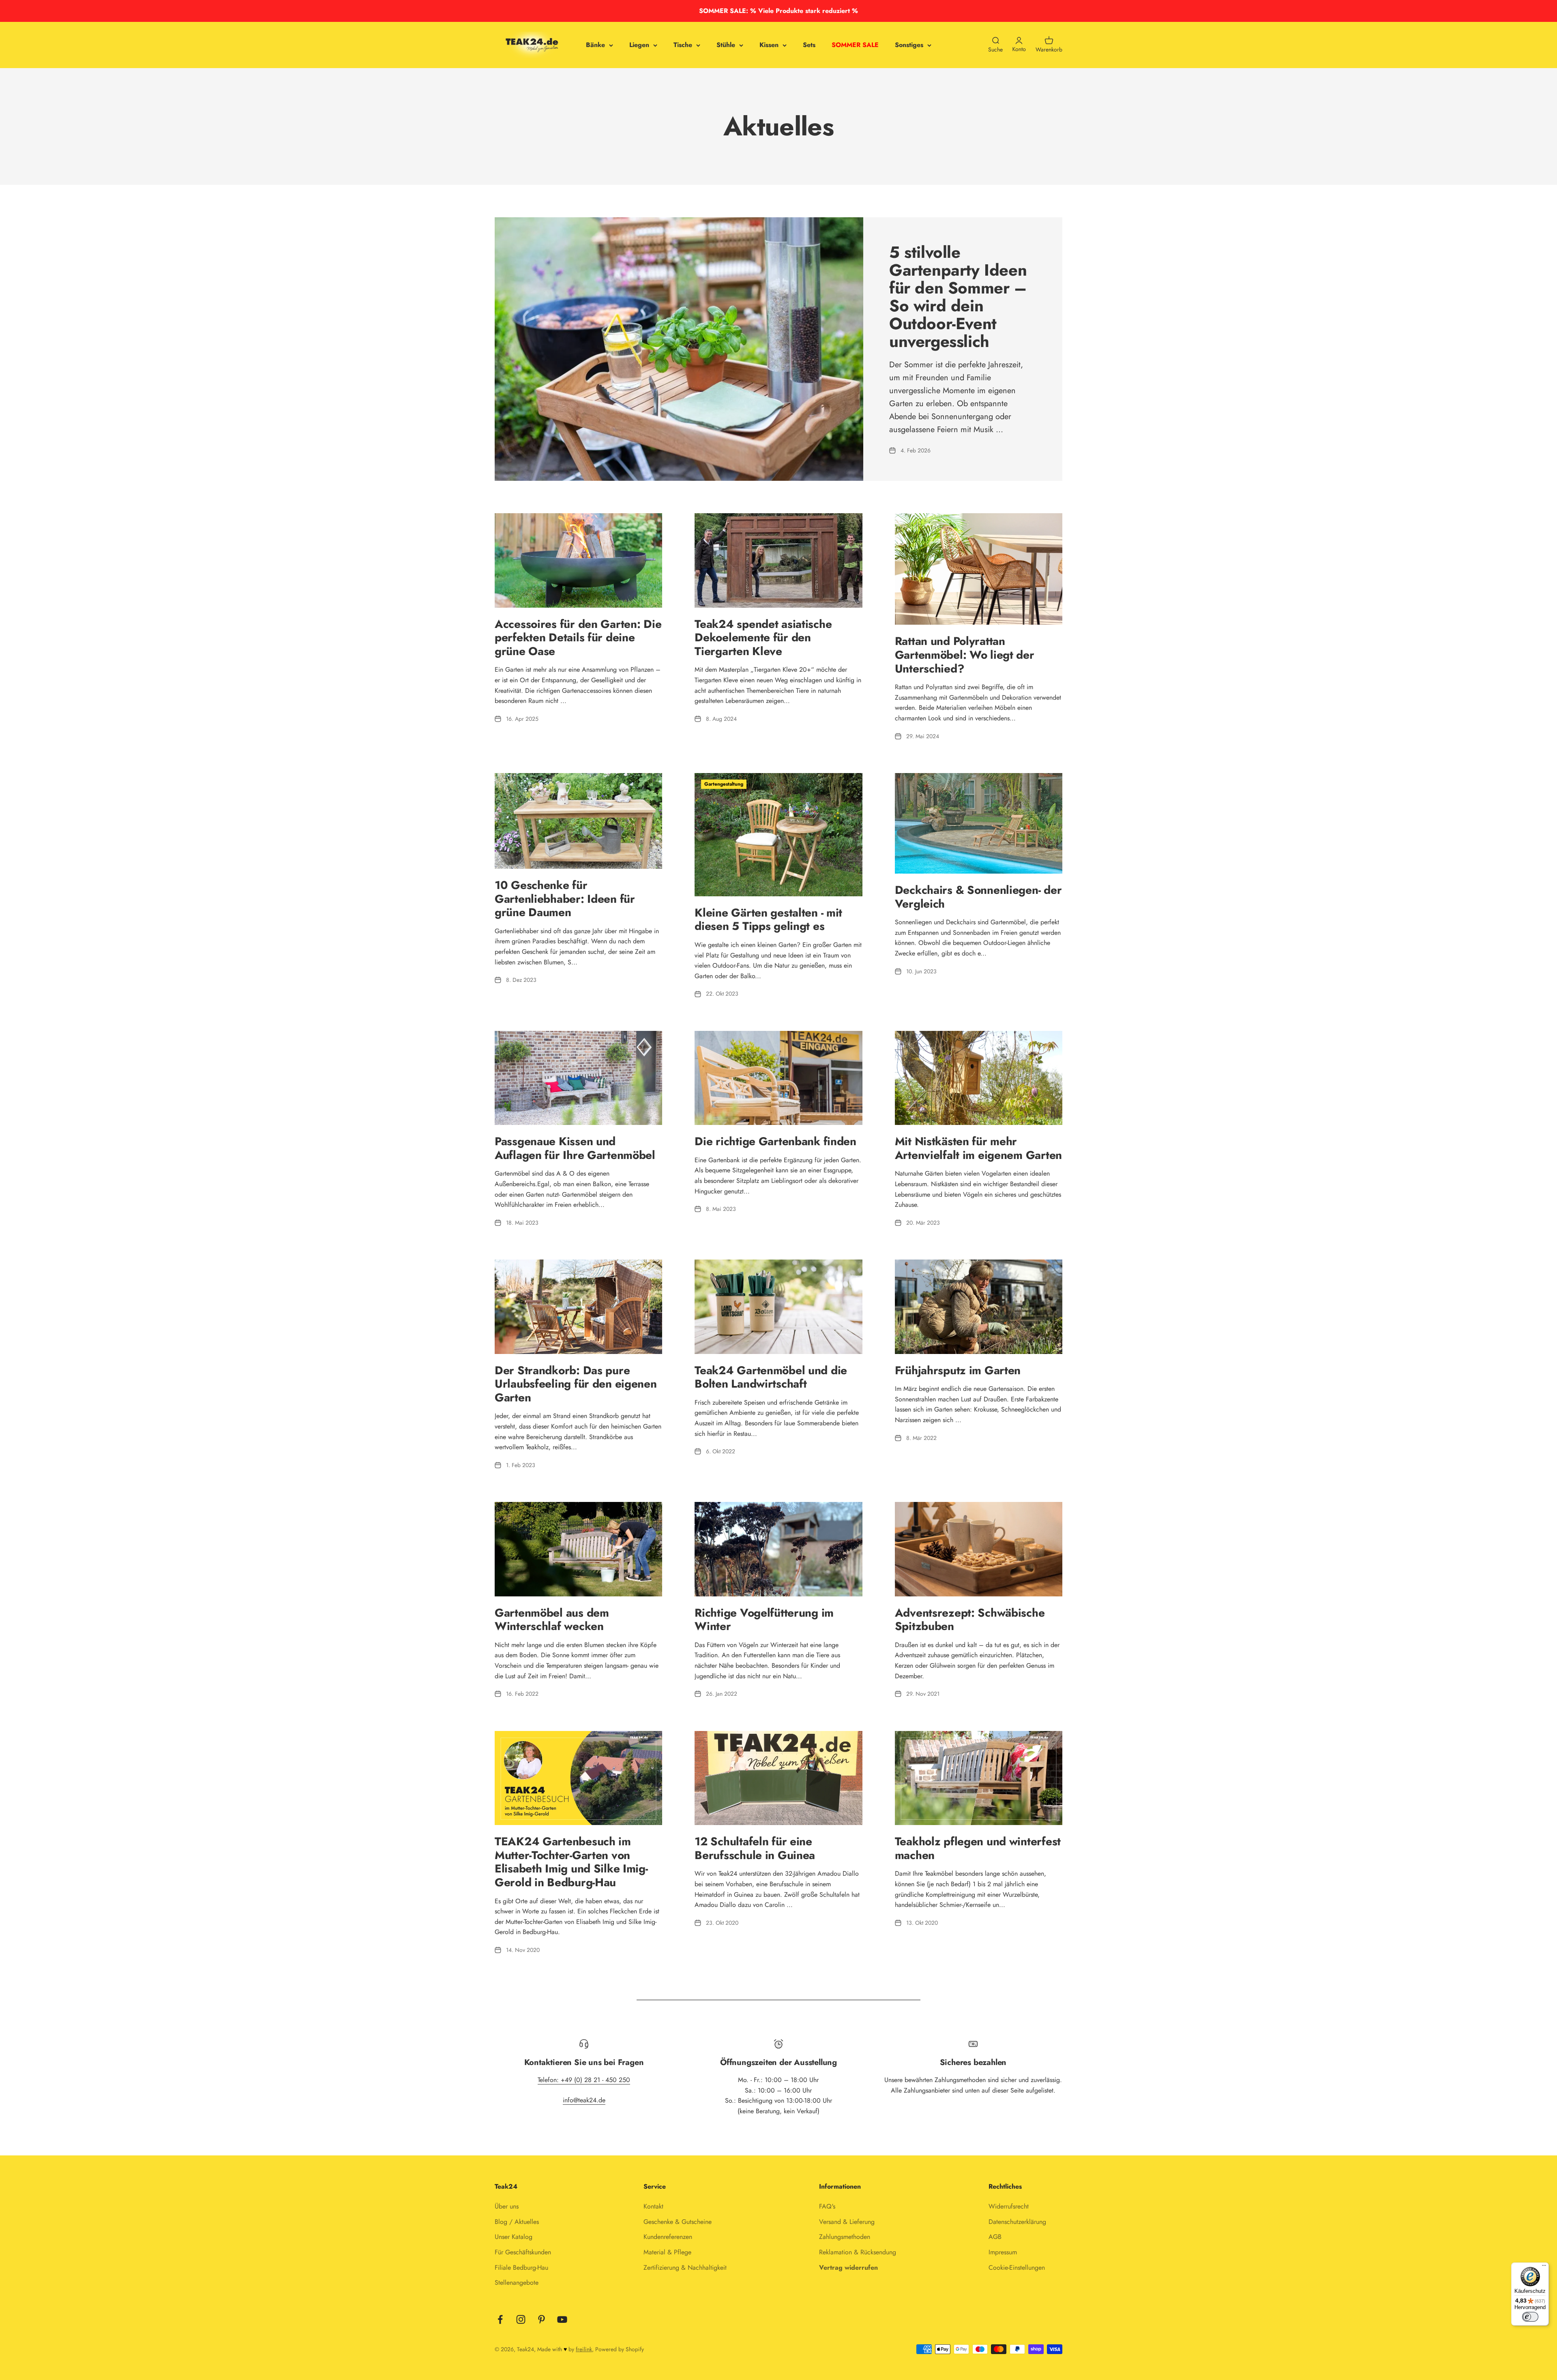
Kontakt (653, 2206)
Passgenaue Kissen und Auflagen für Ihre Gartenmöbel (575, 1148)
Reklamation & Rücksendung (858, 2252)
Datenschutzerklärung (1017, 2222)
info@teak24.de (584, 2100)
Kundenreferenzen (668, 2237)
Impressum (1003, 2252)
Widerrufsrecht (1009, 2206)
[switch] (1530, 2317)
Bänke (595, 45)
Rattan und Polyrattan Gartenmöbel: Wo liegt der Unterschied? (965, 655)
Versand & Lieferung (847, 2222)
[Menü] (1544, 2267)
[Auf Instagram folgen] (521, 2319)
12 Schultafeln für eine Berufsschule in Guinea (755, 1848)
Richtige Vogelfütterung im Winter (764, 1620)
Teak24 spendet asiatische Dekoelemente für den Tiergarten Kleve (763, 638)
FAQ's (827, 2206)
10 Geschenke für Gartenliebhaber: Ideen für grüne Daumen (565, 899)
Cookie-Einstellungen (1017, 2268)
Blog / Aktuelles (517, 2222)
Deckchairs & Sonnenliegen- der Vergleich (978, 897)
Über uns (507, 2206)
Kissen (769, 45)
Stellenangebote (517, 2283)
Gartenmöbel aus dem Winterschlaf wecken (552, 1620)
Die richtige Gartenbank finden (775, 1141)
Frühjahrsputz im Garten (958, 1370)
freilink (584, 2349)
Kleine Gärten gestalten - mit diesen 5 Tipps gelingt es (768, 920)
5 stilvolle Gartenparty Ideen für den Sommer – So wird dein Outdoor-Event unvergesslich (958, 297)
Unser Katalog (514, 2237)
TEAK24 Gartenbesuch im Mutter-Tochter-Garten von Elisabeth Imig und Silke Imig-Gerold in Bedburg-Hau (571, 1862)
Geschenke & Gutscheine (678, 2222)
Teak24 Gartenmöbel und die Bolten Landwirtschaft (771, 1377)
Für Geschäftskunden (523, 2252)
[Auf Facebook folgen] (500, 2319)
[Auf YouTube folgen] (562, 2319)
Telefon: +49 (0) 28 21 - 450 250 (584, 2080)
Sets (809, 45)
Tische (683, 45)
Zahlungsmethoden (845, 2237)
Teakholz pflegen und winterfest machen (978, 1848)
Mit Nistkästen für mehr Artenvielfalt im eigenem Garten (978, 1148)
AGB (995, 2237)
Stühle (726, 45)
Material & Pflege (667, 2252)
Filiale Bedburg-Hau (521, 2268)
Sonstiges (909, 45)
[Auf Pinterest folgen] (542, 2319)
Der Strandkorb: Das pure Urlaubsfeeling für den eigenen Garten (576, 1384)
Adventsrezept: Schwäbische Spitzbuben (970, 1620)
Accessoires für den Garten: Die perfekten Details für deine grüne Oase (578, 638)
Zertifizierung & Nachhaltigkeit (685, 2268)
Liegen (639, 45)
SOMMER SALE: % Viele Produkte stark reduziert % (778, 11)
